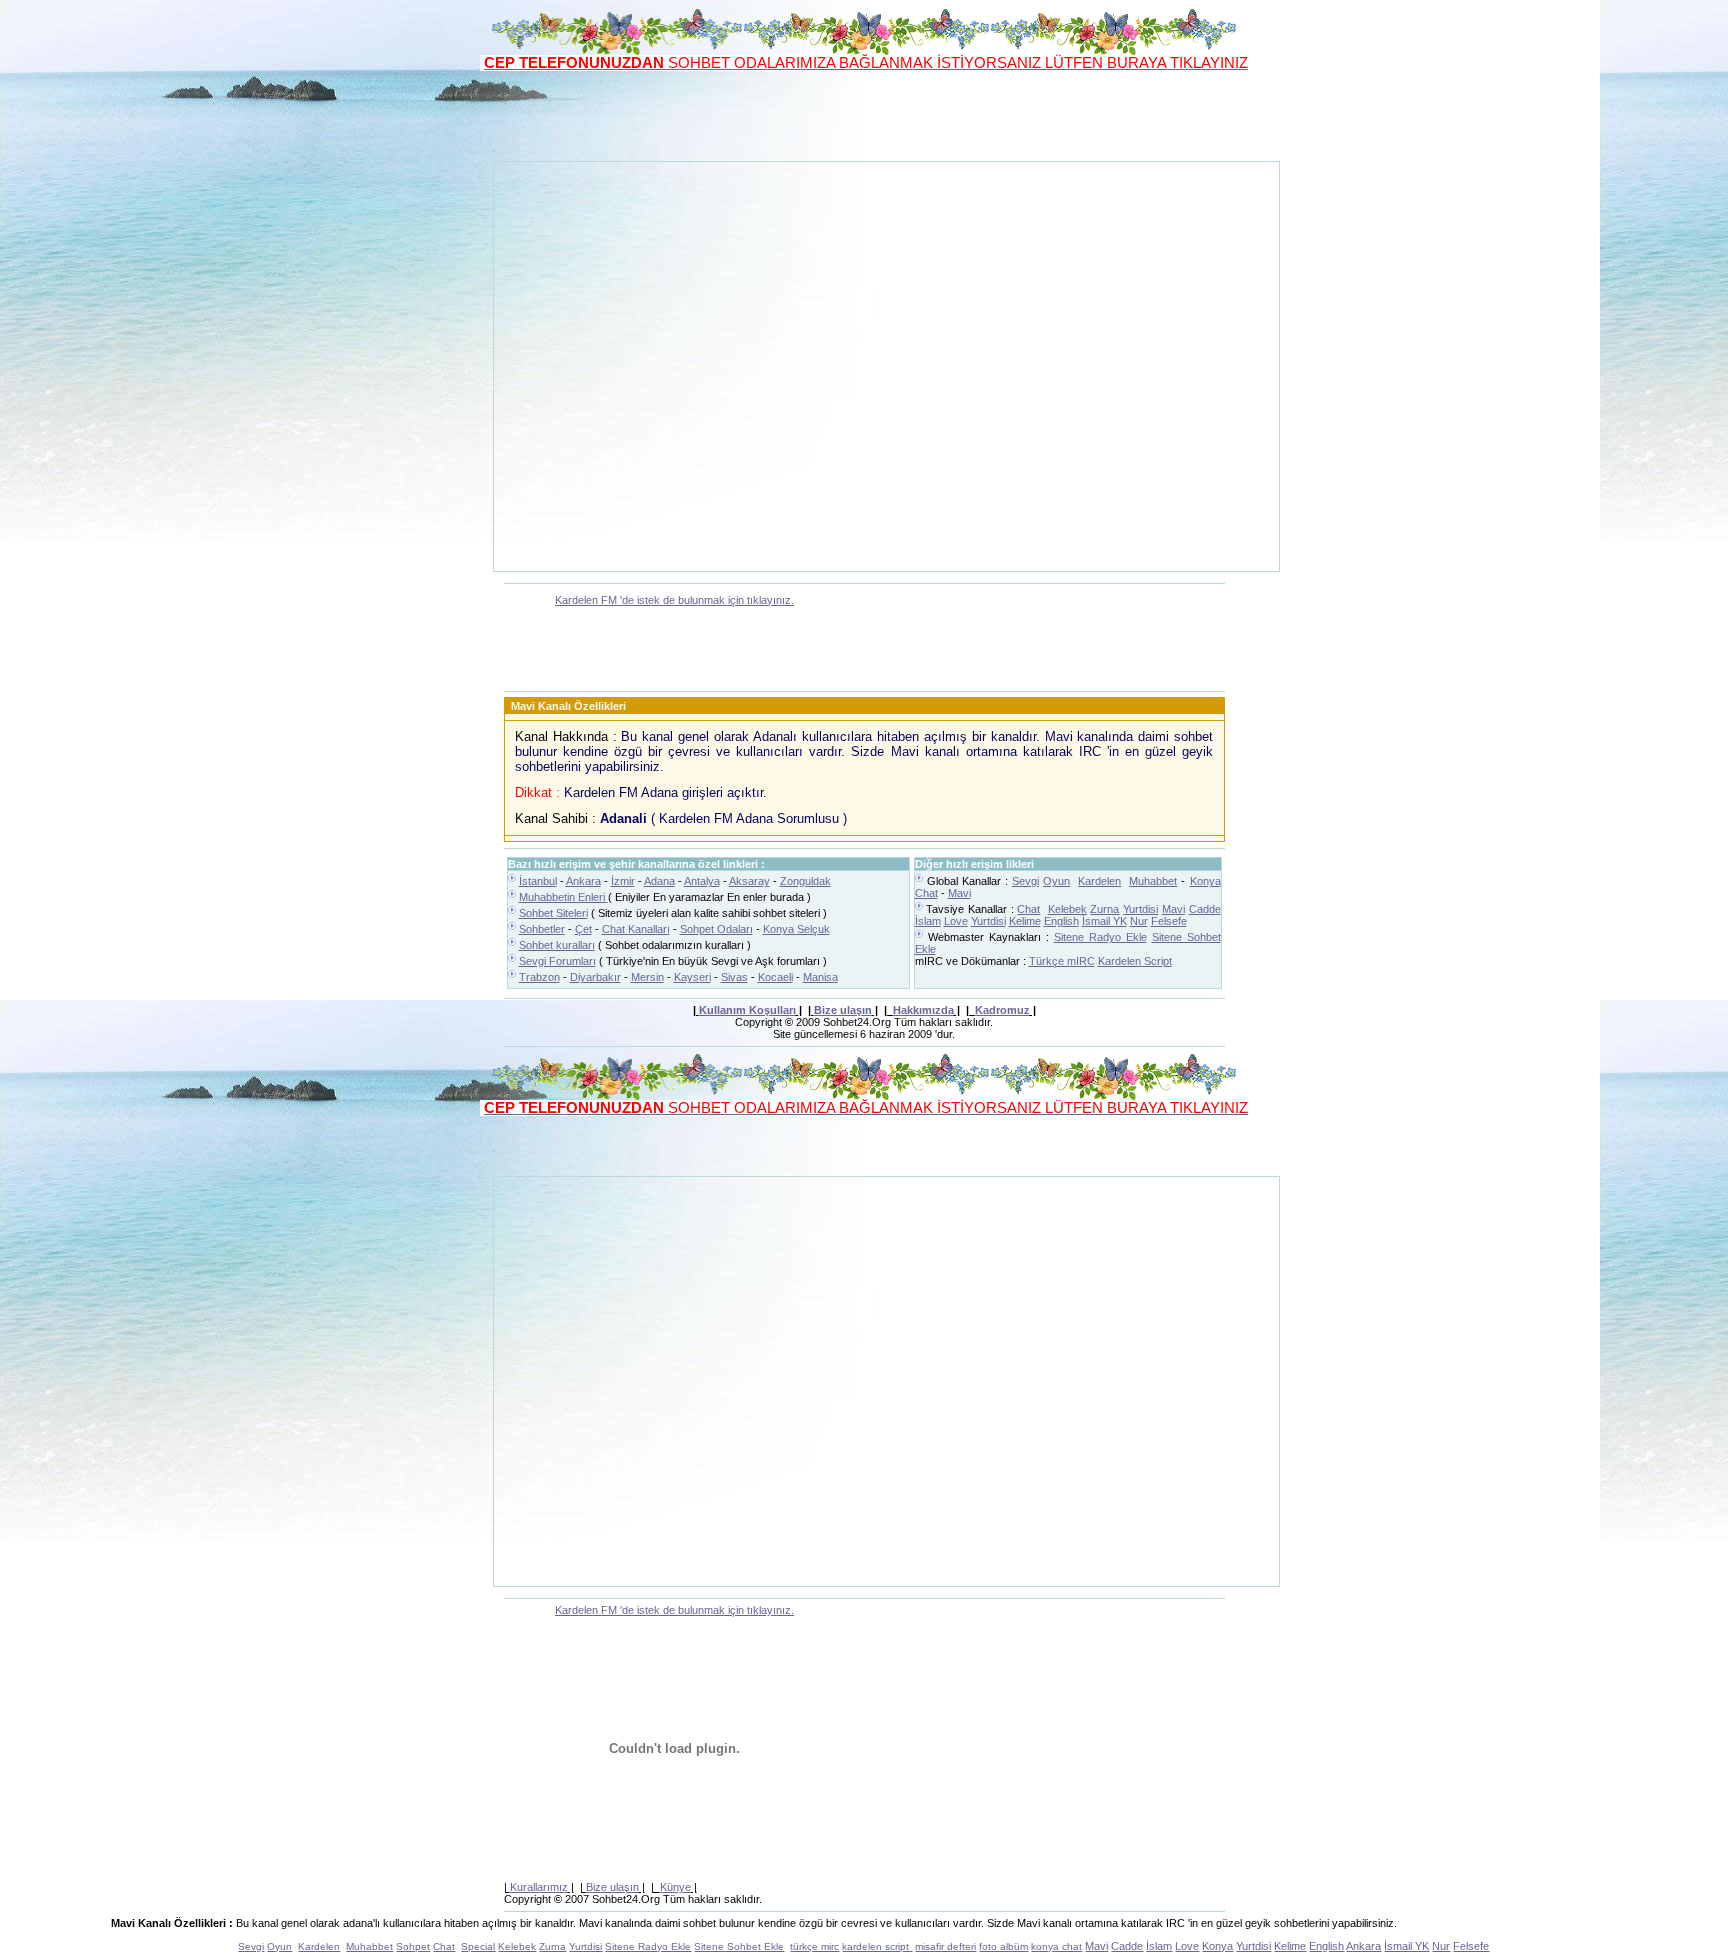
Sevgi (1025, 881)
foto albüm (1003, 1946)
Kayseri (692, 977)
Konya (1217, 1946)
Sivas (734, 977)
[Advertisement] (864, 116)
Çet (583, 929)
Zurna (1104, 909)
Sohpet (413, 1946)
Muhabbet (1153, 881)
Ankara (583, 881)
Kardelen (1099, 881)
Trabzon (539, 977)
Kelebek (1067, 909)
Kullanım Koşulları (747, 1010)
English (1061, 921)
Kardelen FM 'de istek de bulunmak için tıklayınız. (674, 600)
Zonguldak (805, 881)
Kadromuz (1002, 1010)
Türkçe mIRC (1062, 961)
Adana (659, 881)
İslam (928, 921)
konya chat (1056, 1946)
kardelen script (877, 1946)
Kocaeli (775, 977)
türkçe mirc (814, 1946)
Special (478, 1946)
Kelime (1025, 921)
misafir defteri (945, 1946)
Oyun (1056, 881)
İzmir (623, 881)
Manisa (820, 977)
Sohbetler (542, 929)
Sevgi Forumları (557, 961)
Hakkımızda (923, 1010)
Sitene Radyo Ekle (1100, 937)
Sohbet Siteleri (553, 913)
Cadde (1205, 909)
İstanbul (538, 881)
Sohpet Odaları (716, 929)
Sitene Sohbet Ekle (739, 1946)
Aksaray (749, 881)
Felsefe (1169, 921)
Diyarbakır (595, 977)
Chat (1028, 909)
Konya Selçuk (796, 929)
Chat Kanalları (636, 929)
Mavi (959, 893)
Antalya (702, 881)
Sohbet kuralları (557, 945)
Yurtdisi (1140, 909)
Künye (675, 1887)
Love (956, 921)
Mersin (647, 977)
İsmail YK (1104, 921)
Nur (1139, 921)
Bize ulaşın (843, 1010)
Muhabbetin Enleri (563, 897)
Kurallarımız (539, 1887)
